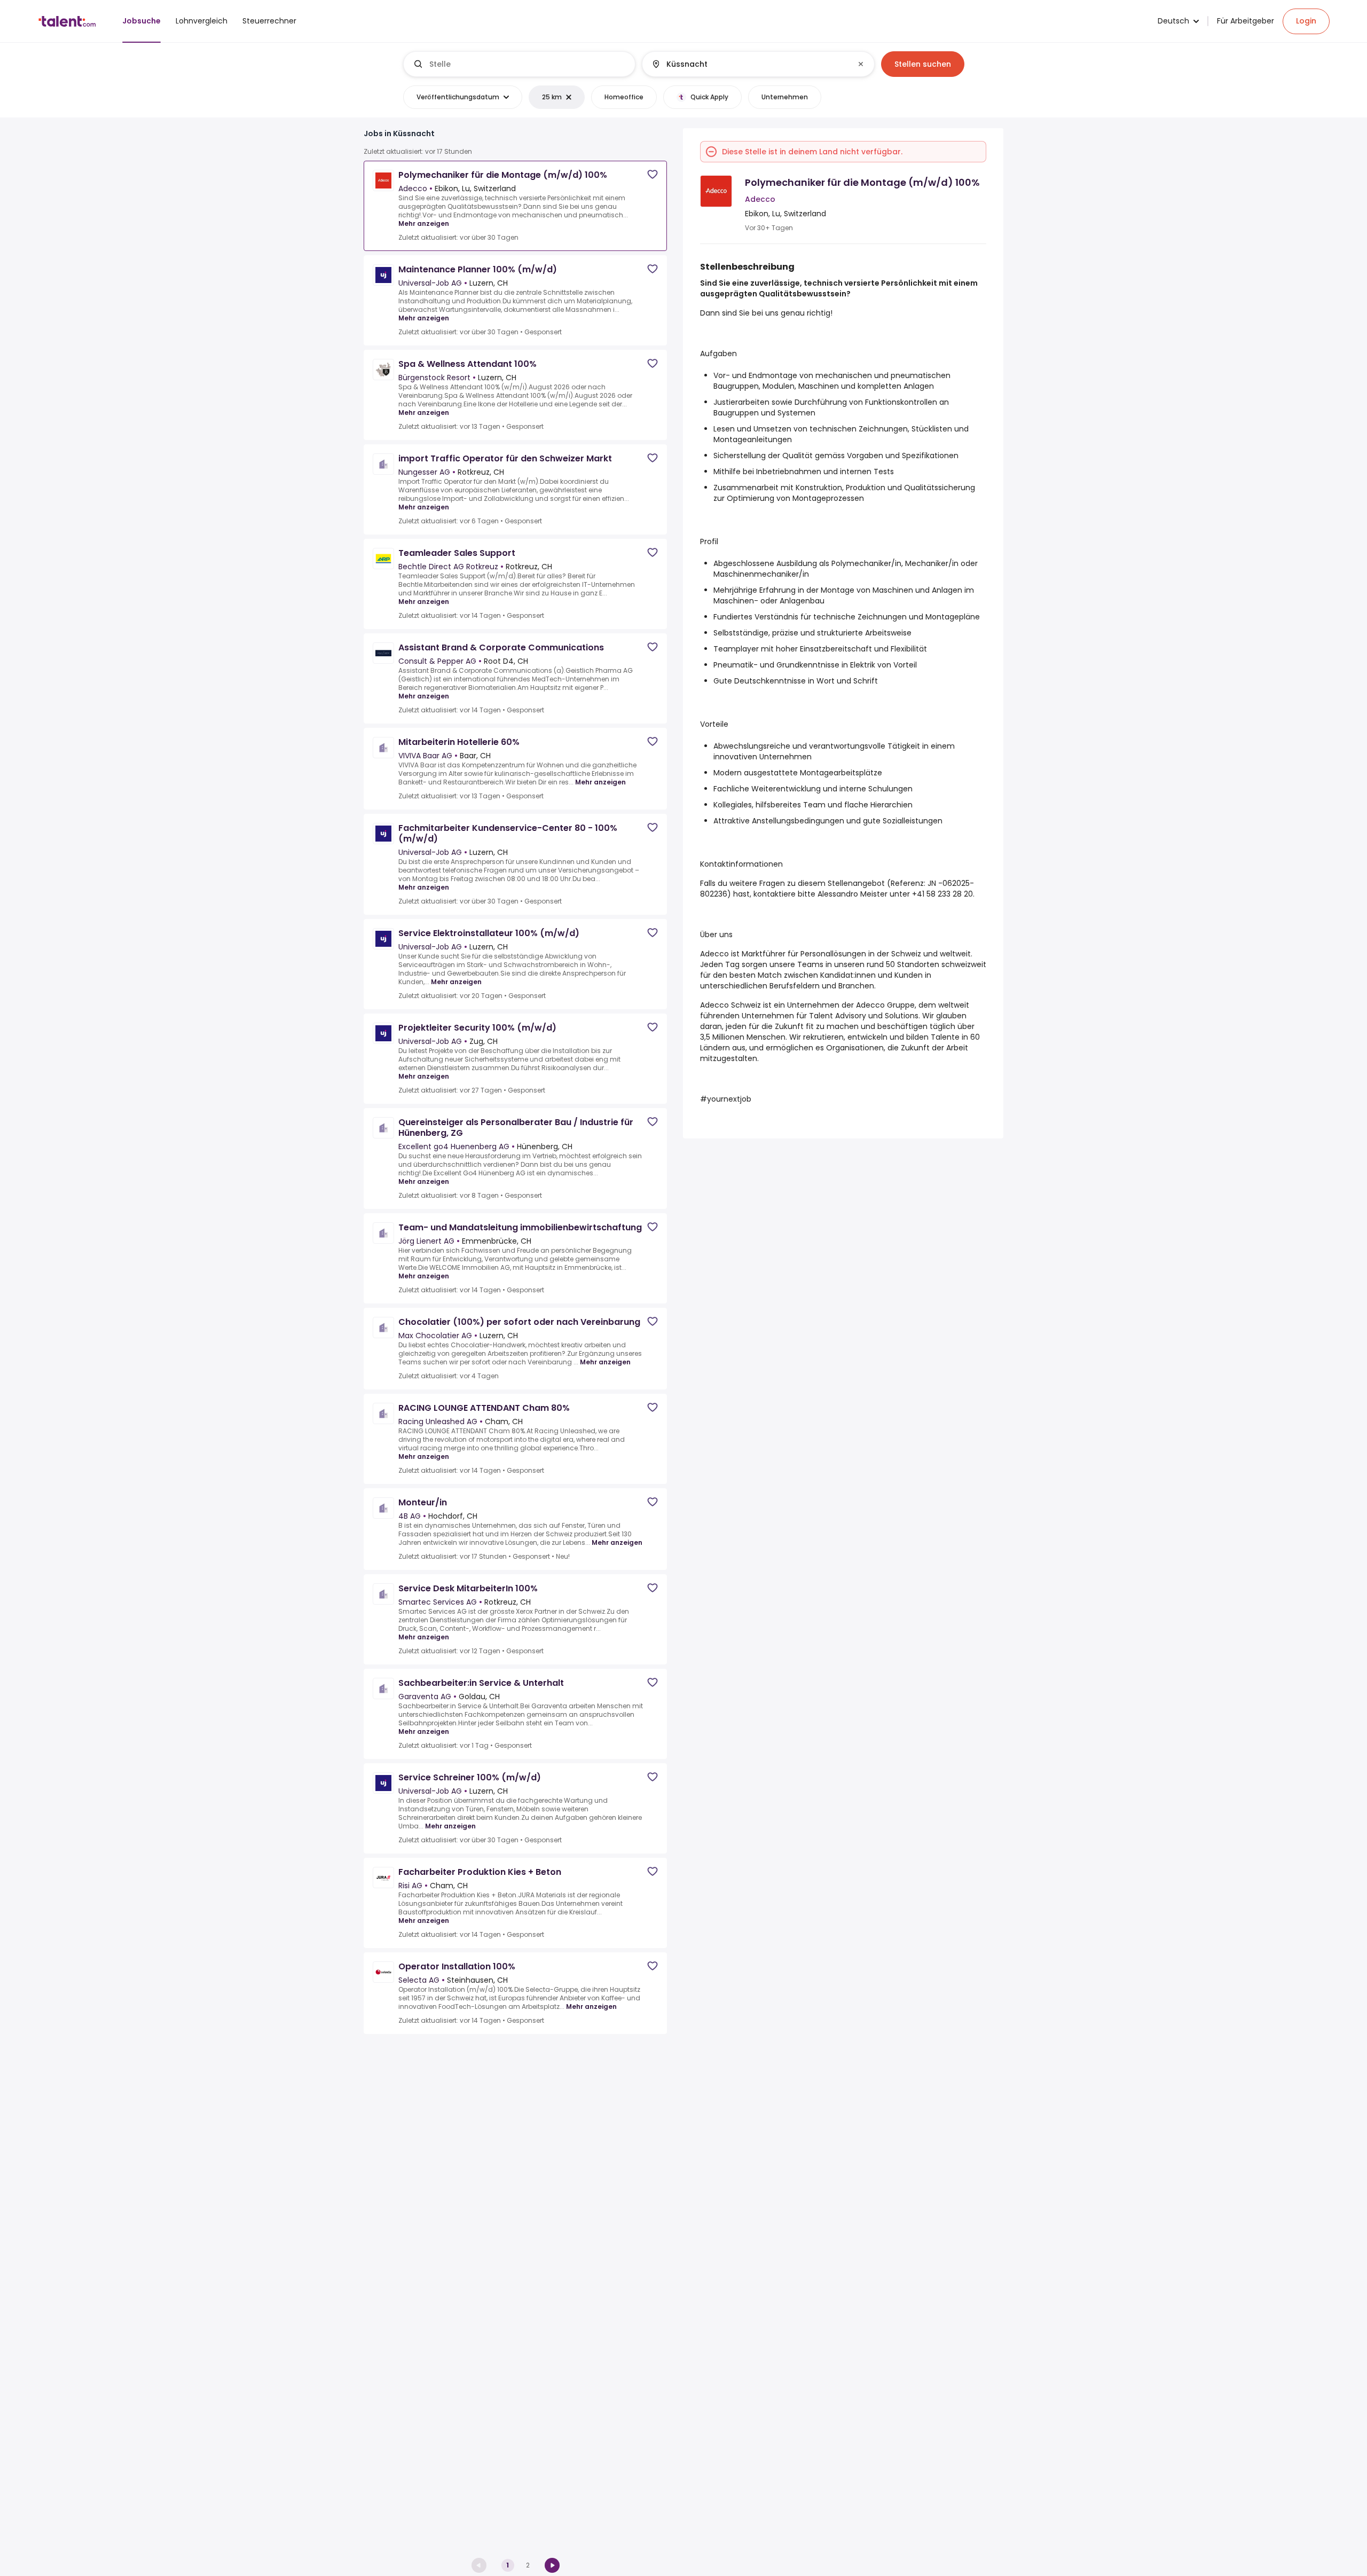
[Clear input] (861, 64)
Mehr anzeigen (424, 223)
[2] (552, 2565)
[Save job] (653, 174)
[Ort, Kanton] (749, 64)
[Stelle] (520, 64)
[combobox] (528, 64)
